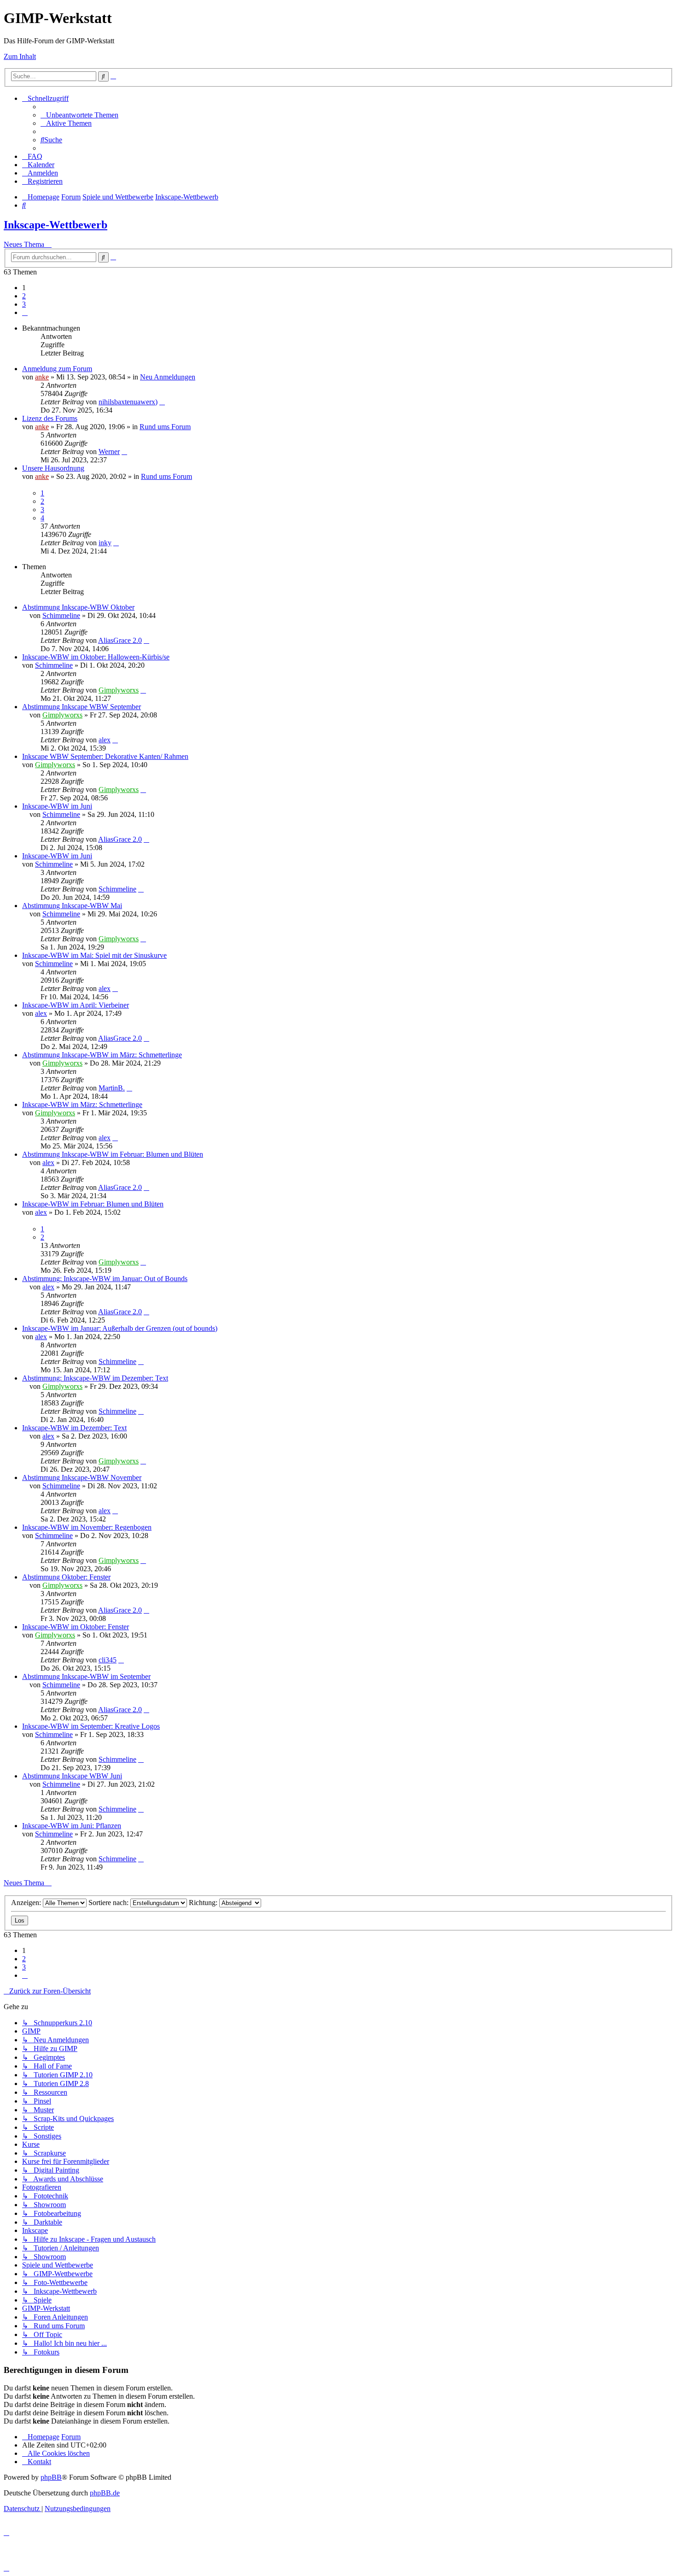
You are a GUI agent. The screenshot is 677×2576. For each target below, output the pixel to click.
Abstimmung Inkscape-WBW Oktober (78, 607)
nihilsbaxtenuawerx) (128, 402)
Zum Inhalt (20, 56)
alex (105, 740)
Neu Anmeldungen (168, 377)
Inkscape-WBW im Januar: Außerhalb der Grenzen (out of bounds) (120, 1328)
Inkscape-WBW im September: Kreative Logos (91, 1726)
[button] (25, 312)
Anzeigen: (27, 1903)
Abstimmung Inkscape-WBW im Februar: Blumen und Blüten (113, 1154)
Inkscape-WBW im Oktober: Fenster (76, 1627)
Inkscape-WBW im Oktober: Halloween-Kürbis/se (96, 657)
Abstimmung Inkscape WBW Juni (72, 1776)
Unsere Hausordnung (53, 468)
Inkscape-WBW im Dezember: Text (74, 1428)
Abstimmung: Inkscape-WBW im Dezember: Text (95, 1378)
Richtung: (204, 1903)
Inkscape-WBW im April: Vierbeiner (76, 1005)
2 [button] (24, 296)
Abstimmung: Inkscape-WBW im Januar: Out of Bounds (105, 1279)
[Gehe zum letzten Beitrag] (162, 402)
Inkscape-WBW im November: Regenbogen (87, 1527)
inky (105, 543)
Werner (109, 452)
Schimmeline (61, 615)
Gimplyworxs (119, 690)
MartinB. (112, 1088)
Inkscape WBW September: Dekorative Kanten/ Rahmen (105, 756)
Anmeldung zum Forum (57, 369)
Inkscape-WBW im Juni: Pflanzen (72, 1826)
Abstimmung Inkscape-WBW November (82, 1477)
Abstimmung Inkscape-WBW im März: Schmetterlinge (102, 1055)
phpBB (51, 2477)
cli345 (108, 1660)
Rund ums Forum (165, 427)
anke (42, 377)
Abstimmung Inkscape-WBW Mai (72, 906)
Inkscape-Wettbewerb (55, 225)
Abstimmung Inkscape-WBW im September (86, 1676)
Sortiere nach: (109, 1903)
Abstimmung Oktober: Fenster (66, 1577)
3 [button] (24, 304)
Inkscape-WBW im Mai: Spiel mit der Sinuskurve (94, 955)
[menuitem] (79, 115)
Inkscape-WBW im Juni (57, 806)
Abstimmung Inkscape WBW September (82, 707)
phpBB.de (105, 2493)
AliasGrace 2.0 (120, 640)
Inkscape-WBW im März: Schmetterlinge (82, 1104)
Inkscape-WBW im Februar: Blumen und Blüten (93, 1204)
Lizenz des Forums (50, 418)
